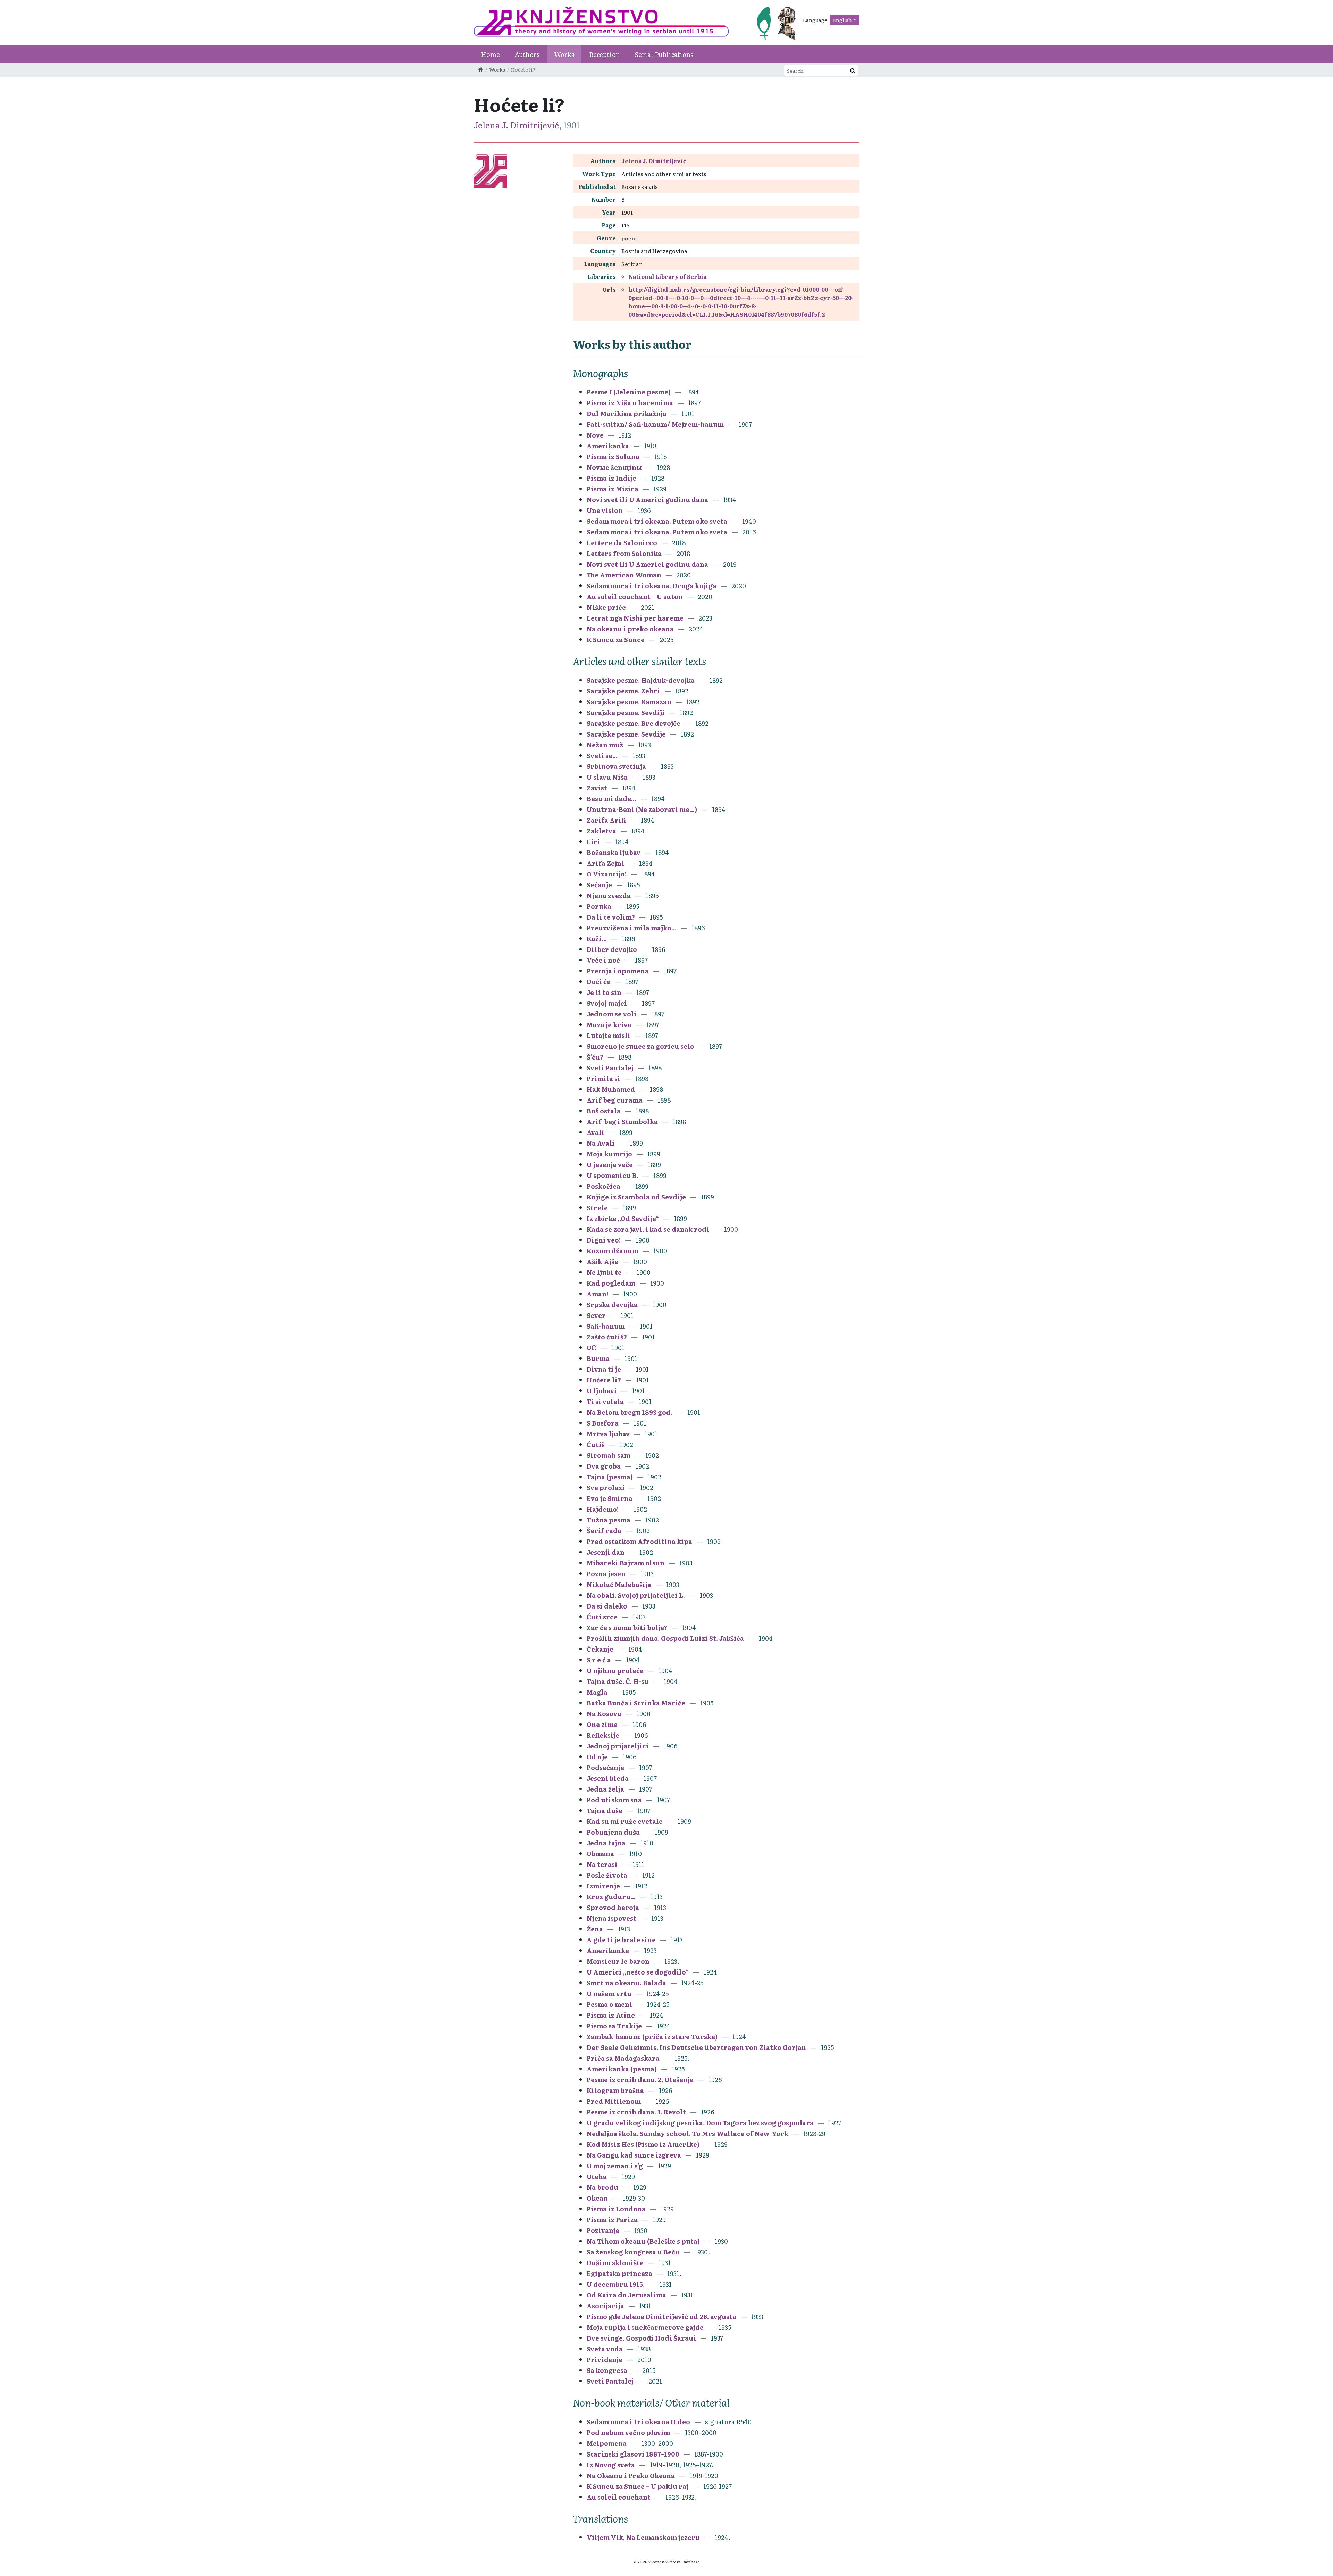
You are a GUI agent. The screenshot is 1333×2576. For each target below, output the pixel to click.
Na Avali (601, 1143)
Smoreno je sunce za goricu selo (640, 1046)
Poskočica (603, 1186)
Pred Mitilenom (614, 2101)
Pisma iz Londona (617, 2209)
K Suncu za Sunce (616, 639)
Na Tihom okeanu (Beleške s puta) (643, 2241)
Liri (593, 842)
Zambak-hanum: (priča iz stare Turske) (652, 2037)
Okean (597, 2198)
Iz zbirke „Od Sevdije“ (623, 1218)
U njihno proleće (615, 1671)
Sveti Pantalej (610, 1068)
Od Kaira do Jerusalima (627, 2295)
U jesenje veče (610, 1165)
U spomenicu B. (613, 1175)
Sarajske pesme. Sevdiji (626, 712)
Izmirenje (603, 1886)
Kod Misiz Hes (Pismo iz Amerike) (643, 2144)
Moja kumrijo (609, 1154)
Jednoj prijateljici (618, 1746)
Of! (592, 1348)
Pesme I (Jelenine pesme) (629, 392)
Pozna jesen (606, 1574)
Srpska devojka (612, 1304)
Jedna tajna (606, 1843)
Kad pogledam (611, 1283)
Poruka (599, 906)
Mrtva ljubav (608, 1434)
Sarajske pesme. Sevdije (626, 734)
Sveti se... (602, 755)
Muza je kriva (609, 1025)
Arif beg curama (615, 1100)
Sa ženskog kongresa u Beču (633, 2252)
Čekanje (600, 1649)
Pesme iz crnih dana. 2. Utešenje (640, 2080)
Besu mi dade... (611, 799)
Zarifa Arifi (606, 820)
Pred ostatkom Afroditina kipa (639, 1541)
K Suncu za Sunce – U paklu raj (638, 2486)
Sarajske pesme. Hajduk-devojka (641, 680)
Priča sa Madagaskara (623, 2058)
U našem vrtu (609, 1993)
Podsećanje (605, 1767)
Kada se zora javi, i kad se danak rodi (648, 1229)
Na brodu (602, 2187)
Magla (597, 1692)
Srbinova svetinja (616, 766)
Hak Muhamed (611, 1089)
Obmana (600, 1854)
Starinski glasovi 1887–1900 (633, 2454)
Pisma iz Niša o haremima (630, 403)
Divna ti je (604, 1369)
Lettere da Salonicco (622, 543)
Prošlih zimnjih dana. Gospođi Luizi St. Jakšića (665, 1638)
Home (490, 54)
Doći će (599, 982)
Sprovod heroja (613, 1907)
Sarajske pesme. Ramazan (629, 702)
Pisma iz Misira (613, 489)
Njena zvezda (609, 895)
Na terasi (602, 1864)
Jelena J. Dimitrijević (516, 125)
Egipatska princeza (619, 2273)
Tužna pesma (609, 1520)
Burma (598, 1358)
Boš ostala (604, 1111)
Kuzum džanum (613, 1251)
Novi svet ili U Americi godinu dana (647, 500)
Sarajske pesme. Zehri (623, 691)
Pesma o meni (609, 2004)
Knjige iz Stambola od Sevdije (636, 1197)
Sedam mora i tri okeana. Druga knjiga (652, 586)
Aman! (597, 1294)
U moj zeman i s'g (615, 2166)
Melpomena (607, 2443)
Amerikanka (608, 446)
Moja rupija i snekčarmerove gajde (645, 2327)
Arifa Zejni (605, 863)
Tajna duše (605, 1810)
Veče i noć (603, 960)
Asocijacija (605, 2306)
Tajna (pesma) (610, 1477)
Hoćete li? (604, 1380)
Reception (605, 54)
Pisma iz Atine (611, 2015)
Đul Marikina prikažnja (627, 413)
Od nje (598, 1757)
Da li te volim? (611, 917)
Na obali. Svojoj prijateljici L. (636, 1595)
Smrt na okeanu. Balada (626, 1983)
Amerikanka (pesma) (622, 2069)
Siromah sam (609, 1455)
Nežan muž (605, 745)
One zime (603, 1724)
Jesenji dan (606, 1552)
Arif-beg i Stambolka (622, 1121)
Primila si (603, 1078)
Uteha (597, 2176)
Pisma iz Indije (611, 478)
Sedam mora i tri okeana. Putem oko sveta (658, 521)
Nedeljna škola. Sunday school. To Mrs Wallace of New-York (688, 2133)
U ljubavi (602, 1391)
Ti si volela (605, 1401)
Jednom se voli (612, 1014)
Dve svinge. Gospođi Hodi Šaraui (641, 2338)
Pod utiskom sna (614, 1800)
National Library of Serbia (667, 276)
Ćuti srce (602, 1617)
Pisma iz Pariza (612, 2220)
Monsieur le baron (618, 1961)
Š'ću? (595, 1057)
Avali (596, 1132)
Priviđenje (605, 2359)
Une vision (605, 510)
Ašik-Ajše (602, 1261)
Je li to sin (604, 992)
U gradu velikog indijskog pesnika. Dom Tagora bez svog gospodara (700, 2123)
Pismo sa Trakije (614, 2026)
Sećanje (599, 885)
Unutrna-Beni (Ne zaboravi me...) (642, 809)
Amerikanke (608, 1950)
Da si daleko (607, 1606)
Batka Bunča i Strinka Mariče (636, 1703)
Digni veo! (604, 1240)
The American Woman (624, 575)
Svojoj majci (607, 1003)
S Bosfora (603, 1423)
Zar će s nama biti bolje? (627, 1627)
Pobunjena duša (613, 1832)
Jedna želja (605, 1789)
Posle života (607, 1875)
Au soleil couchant (619, 2497)
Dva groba (604, 1466)
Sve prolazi (606, 1488)
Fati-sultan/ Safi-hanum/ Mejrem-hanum (655, 424)
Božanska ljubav (614, 852)
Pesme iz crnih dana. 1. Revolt (636, 2112)
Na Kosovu (604, 1714)
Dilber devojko (612, 949)
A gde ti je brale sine (621, 1940)
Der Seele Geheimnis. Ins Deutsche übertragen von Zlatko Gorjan (696, 2047)
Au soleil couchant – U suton (635, 596)
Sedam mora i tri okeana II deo (638, 2422)
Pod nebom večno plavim (628, 2432)
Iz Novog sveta (611, 2465)
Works (564, 54)
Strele (597, 1208)
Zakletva (601, 831)
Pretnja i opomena (618, 971)
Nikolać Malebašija (619, 1584)
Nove (595, 435)
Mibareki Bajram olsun (626, 1563)
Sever (596, 1315)
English (842, 20)
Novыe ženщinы (614, 467)
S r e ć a (599, 1660)
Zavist (597, 788)
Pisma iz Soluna (613, 456)
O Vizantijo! (607, 874)
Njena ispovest (611, 1918)
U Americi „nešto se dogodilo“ (638, 1972)
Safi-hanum (606, 1326)
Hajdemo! (603, 1509)
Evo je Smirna (610, 1498)
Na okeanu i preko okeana (630, 629)
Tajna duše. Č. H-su (618, 1681)
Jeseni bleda (608, 1778)
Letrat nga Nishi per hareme (635, 618)
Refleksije (603, 1735)
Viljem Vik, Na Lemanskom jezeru (643, 2537)
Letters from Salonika (624, 553)
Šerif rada (604, 1531)
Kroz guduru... (611, 1897)
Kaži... (597, 938)
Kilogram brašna (615, 2090)
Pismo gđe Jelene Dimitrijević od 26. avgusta (661, 2316)
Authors (527, 54)
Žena (595, 1929)
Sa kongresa (607, 2370)
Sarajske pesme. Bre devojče (634, 723)
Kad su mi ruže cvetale (625, 1821)
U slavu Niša (607, 777)
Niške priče (606, 607)
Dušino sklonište (615, 2263)
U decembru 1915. (616, 2284)
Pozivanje (603, 2230)
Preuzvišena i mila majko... (632, 928)
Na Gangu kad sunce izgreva (634, 2155)
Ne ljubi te (604, 1272)
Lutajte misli (609, 1035)
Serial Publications (664, 54)
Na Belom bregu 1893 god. (630, 1412)
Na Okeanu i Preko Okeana (631, 2475)
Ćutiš (596, 1444)
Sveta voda (605, 2349)
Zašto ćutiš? (607, 1337)
